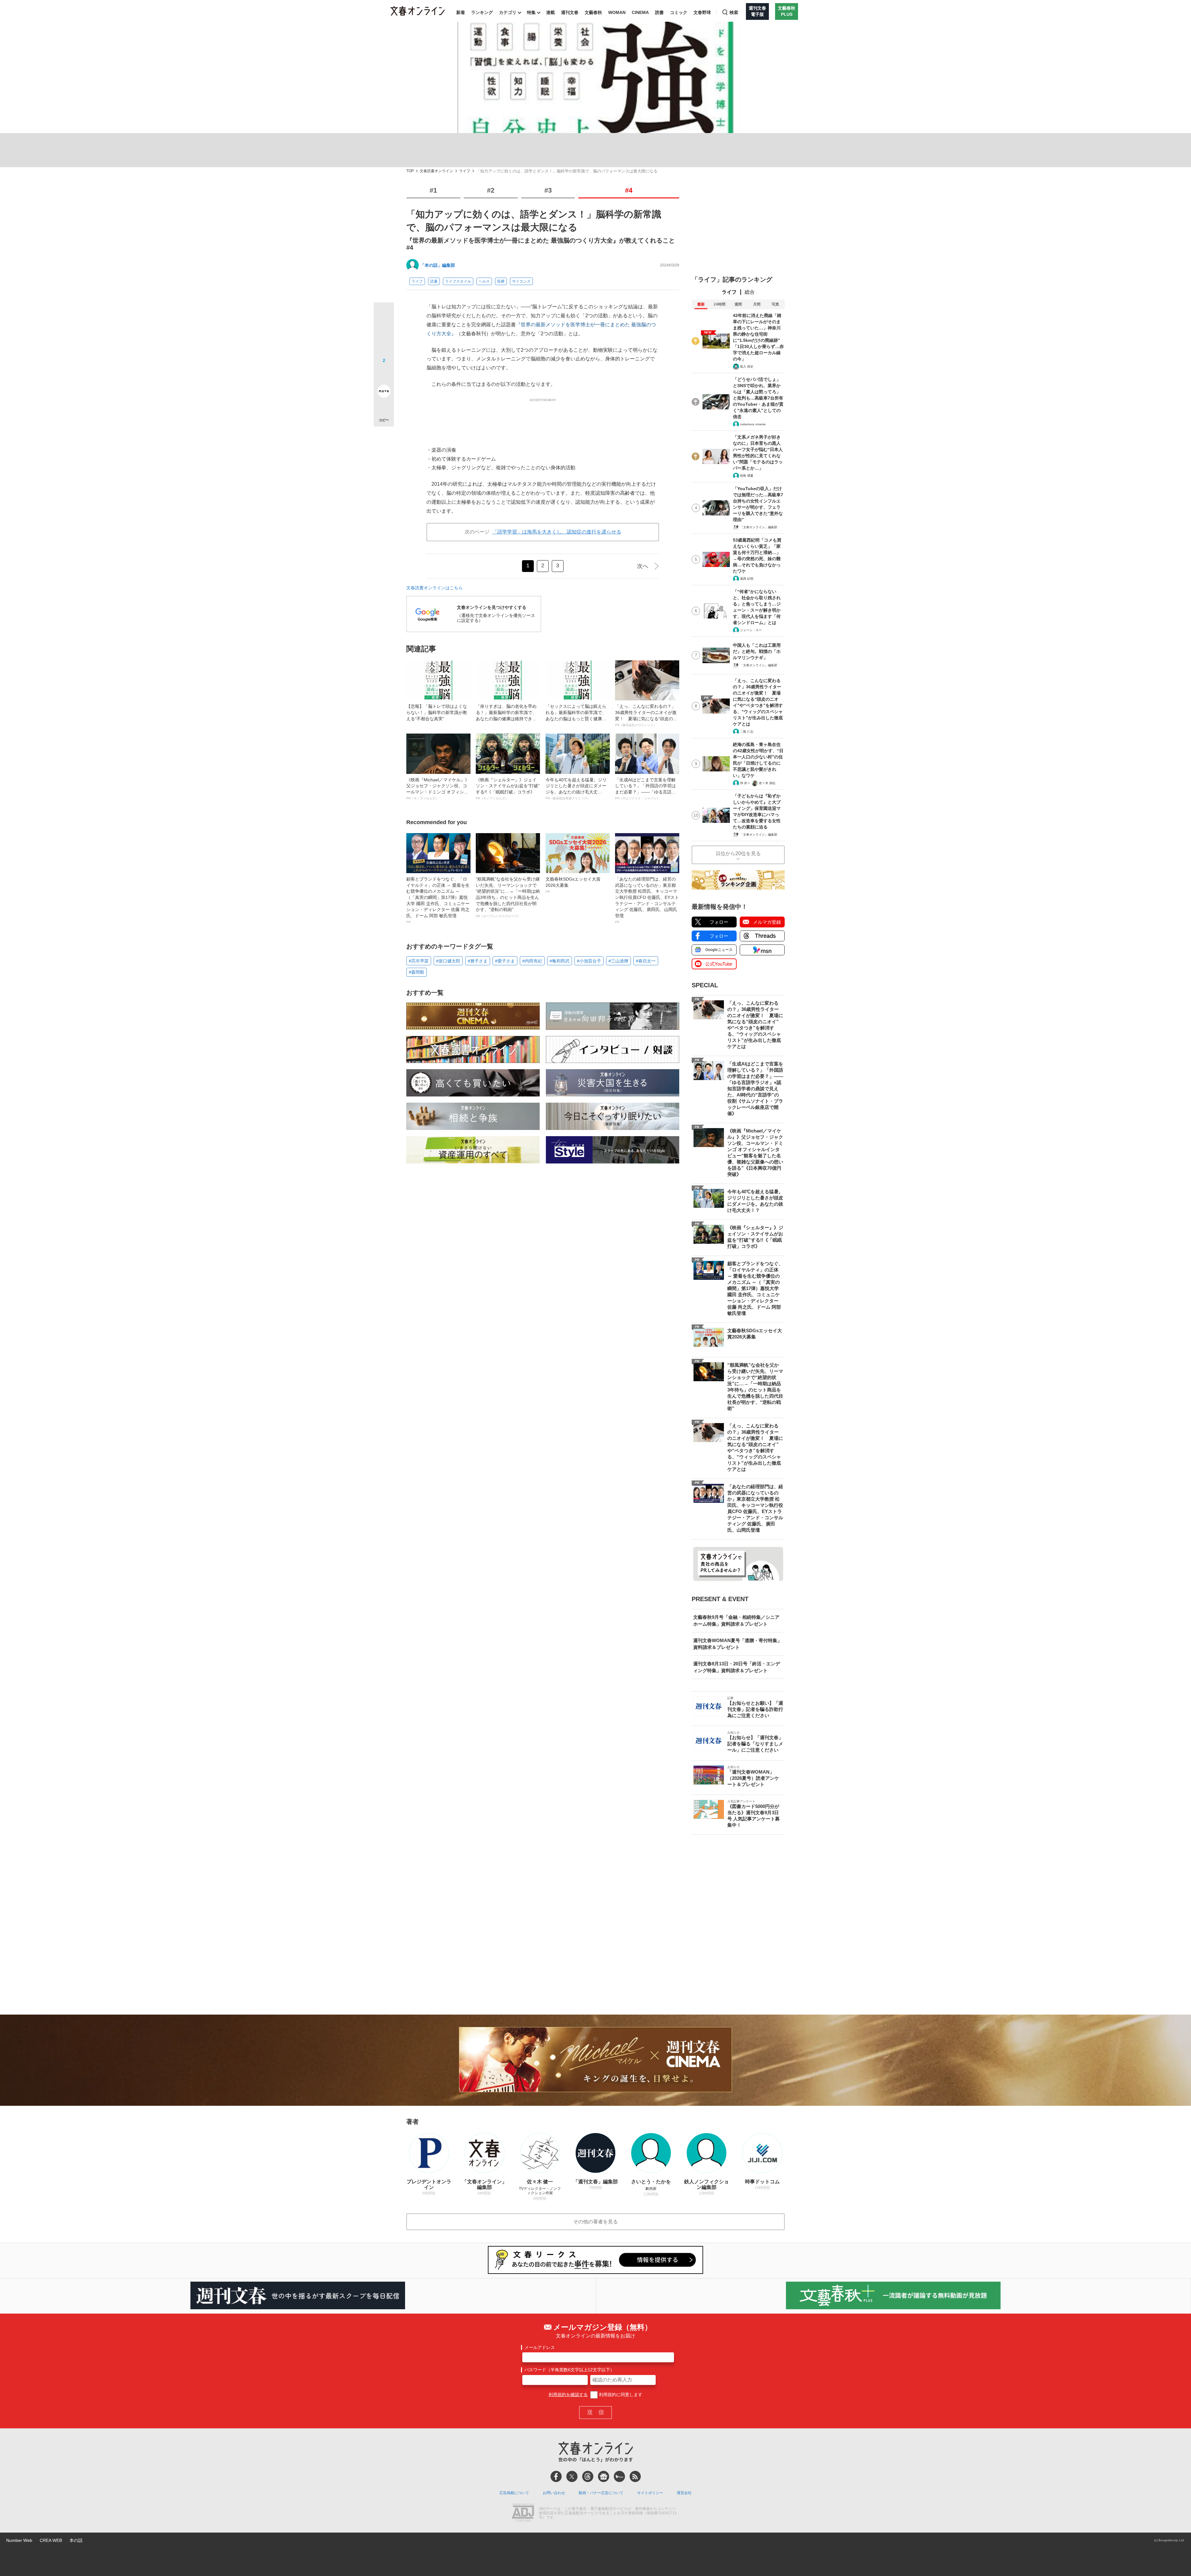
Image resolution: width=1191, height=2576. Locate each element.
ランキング (482, 12)
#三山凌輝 (618, 961)
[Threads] (588, 2476)
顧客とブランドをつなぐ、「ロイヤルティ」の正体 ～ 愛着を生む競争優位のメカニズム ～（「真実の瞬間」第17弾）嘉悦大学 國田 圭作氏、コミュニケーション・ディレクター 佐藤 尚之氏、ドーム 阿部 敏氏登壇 (438, 900)
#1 (433, 190)
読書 (659, 12)
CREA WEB (51, 2540)
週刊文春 (570, 12)
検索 (734, 12)
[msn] (619, 2476)
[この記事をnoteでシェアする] (384, 392)
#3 (548, 190)
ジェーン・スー (751, 630)
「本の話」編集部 (438, 265)
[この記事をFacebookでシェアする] (384, 333)
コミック (679, 12)
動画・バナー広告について (601, 2493)
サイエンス (521, 281)
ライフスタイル (458, 281)
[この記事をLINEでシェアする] (384, 374)
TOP (410, 171)
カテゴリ (508, 12)
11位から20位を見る (738, 853)
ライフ (465, 171)
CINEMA (640, 12)
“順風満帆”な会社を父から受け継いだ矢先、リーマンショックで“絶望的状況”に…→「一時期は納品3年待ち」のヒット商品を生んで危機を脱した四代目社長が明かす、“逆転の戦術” (508, 897)
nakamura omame (753, 424)
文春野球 (702, 12)
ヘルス (484, 281)
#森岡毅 (417, 972)
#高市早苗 (419, 961)
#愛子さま (505, 961)
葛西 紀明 (747, 579)
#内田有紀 (532, 961)
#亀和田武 (560, 961)
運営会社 (684, 2493)
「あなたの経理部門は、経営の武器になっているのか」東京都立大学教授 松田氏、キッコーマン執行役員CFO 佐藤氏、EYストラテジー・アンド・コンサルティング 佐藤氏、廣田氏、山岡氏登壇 (647, 900)
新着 (461, 12)
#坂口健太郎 (448, 961)
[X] (572, 2476)
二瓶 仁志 (747, 732)
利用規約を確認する (568, 2395)
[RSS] (635, 2476)
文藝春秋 (593, 12)
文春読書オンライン (436, 171)
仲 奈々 (745, 783)
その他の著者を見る (595, 2222)
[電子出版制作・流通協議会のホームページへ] (523, 2513)
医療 (501, 281)
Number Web (19, 2540)
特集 (531, 12)
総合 (750, 292)
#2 (491, 190)
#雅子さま (478, 961)
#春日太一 (646, 961)
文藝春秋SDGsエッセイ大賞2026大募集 (573, 885)
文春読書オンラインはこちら (435, 588)
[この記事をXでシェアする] (384, 315)
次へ (643, 566)
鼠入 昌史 (747, 366)
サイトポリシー (650, 2493)
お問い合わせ (554, 2493)
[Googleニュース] (604, 2476)
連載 (551, 12)
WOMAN (617, 12)
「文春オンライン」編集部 (759, 527)
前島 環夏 (747, 476)
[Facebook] (556, 2476)
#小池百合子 (589, 961)
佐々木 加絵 (767, 783)
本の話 (76, 2540)
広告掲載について (514, 2493)
